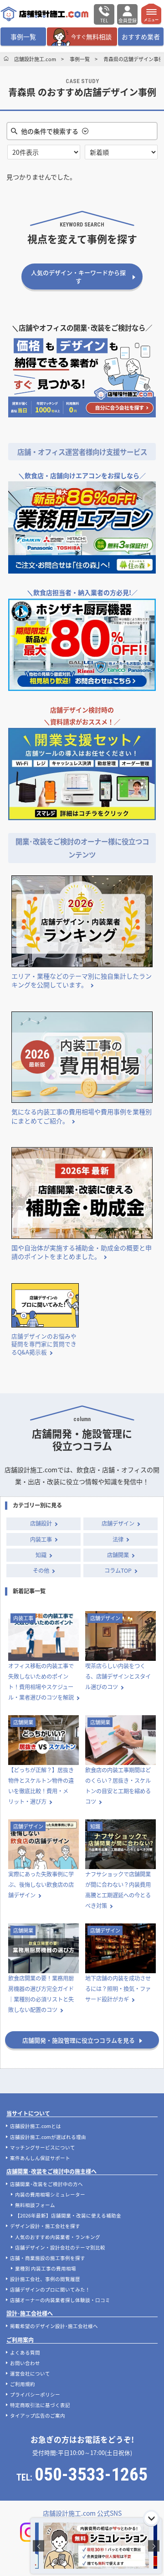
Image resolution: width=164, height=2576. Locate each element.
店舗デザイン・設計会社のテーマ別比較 (60, 2247)
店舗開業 (118, 1555)
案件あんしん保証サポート (40, 2158)
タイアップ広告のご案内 (38, 2415)
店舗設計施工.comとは (36, 2126)
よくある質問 (25, 2352)
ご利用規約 (23, 2384)
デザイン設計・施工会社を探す (45, 2226)
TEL (104, 21)
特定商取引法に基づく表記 (40, 2405)
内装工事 (41, 1539)
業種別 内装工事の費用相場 (46, 2268)
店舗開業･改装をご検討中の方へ (46, 2184)
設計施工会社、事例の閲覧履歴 (45, 2279)
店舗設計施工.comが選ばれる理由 (48, 2137)
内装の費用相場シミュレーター (50, 2194)
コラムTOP (118, 1570)
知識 (41, 1555)
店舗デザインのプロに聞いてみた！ (50, 2289)
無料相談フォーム (35, 2205)
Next (154, 2546)
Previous (38, 2546)
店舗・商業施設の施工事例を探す (48, 2258)
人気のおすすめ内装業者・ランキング (58, 2237)
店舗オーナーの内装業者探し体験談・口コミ (60, 2300)
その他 (41, 1570)
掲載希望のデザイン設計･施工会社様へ (54, 2326)
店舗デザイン (118, 1523)
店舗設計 (41, 1523)
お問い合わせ (25, 2363)
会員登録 (128, 21)
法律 (118, 1539)
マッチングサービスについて (43, 2147)
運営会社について (30, 2373)
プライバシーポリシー (35, 2394)
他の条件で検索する (50, 131)
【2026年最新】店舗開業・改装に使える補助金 (68, 2215)
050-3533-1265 (91, 2475)
